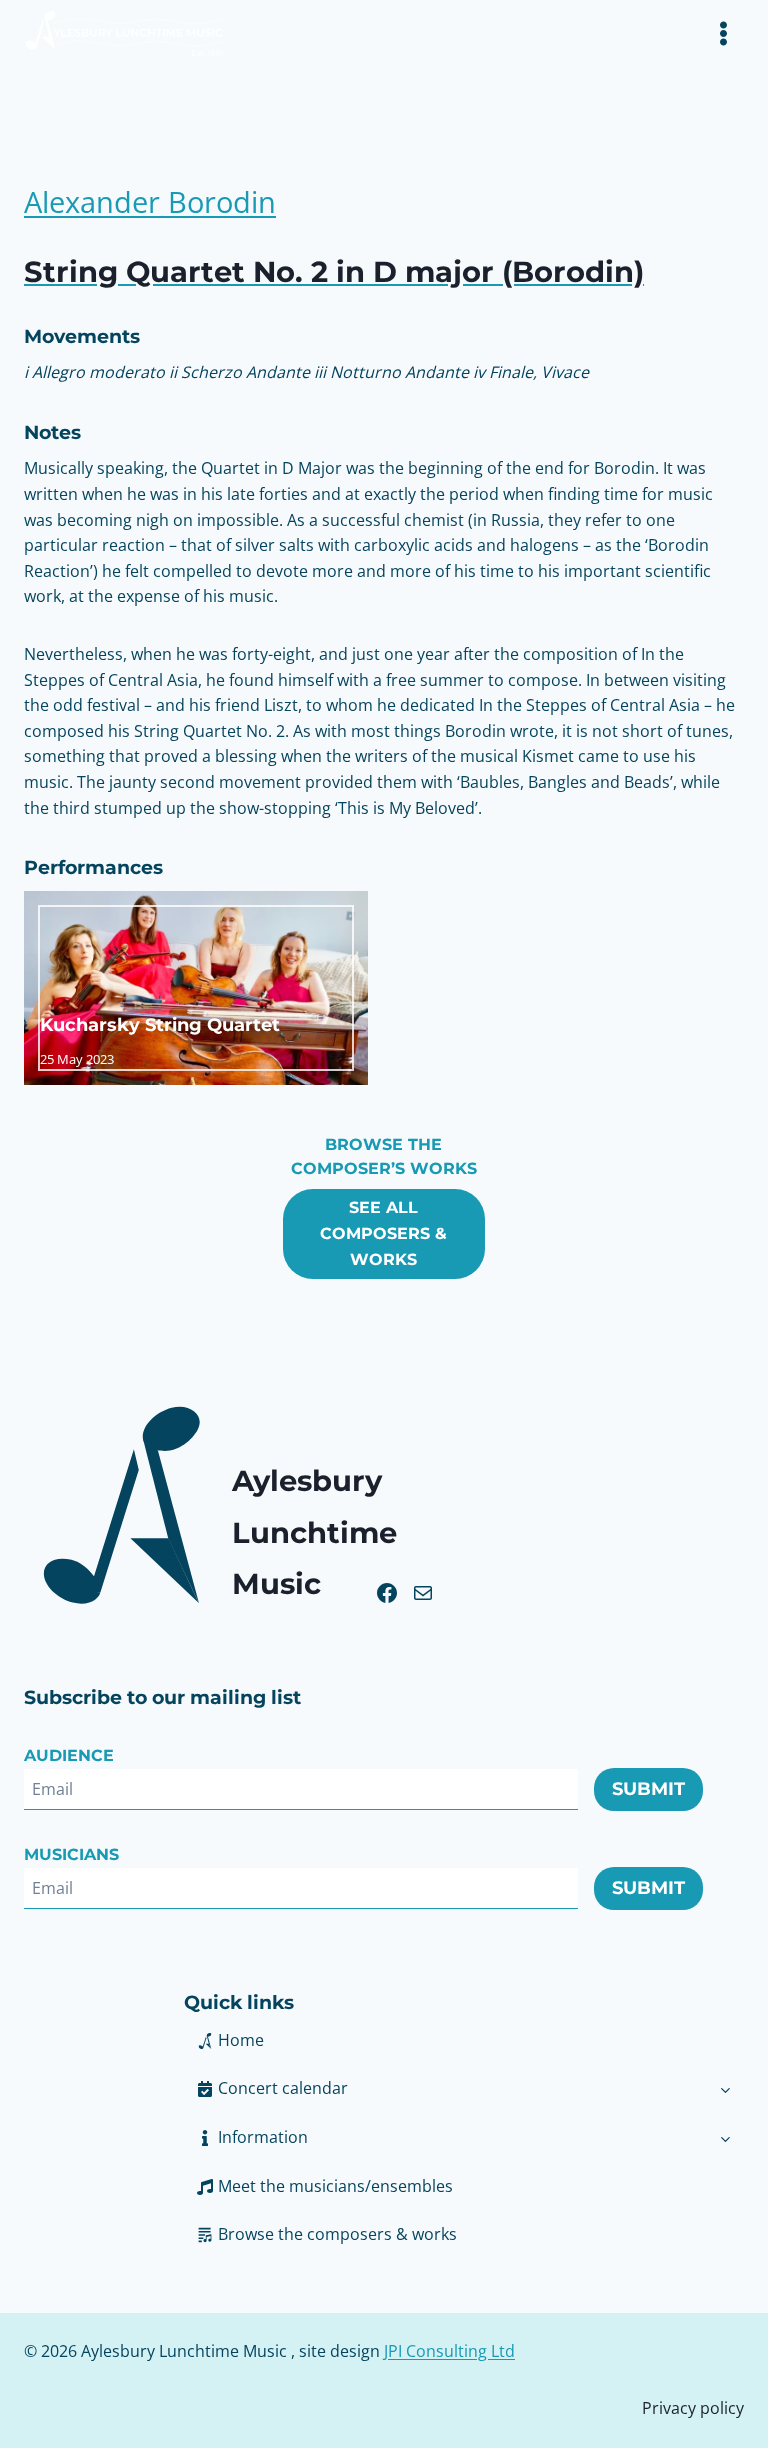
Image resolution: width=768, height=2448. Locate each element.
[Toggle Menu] (723, 33)
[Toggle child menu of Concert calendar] (725, 2089)
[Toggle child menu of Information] (725, 2138)
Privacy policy (693, 2408)
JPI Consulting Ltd (449, 2351)
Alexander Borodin (150, 202)
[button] (445, 2138)
